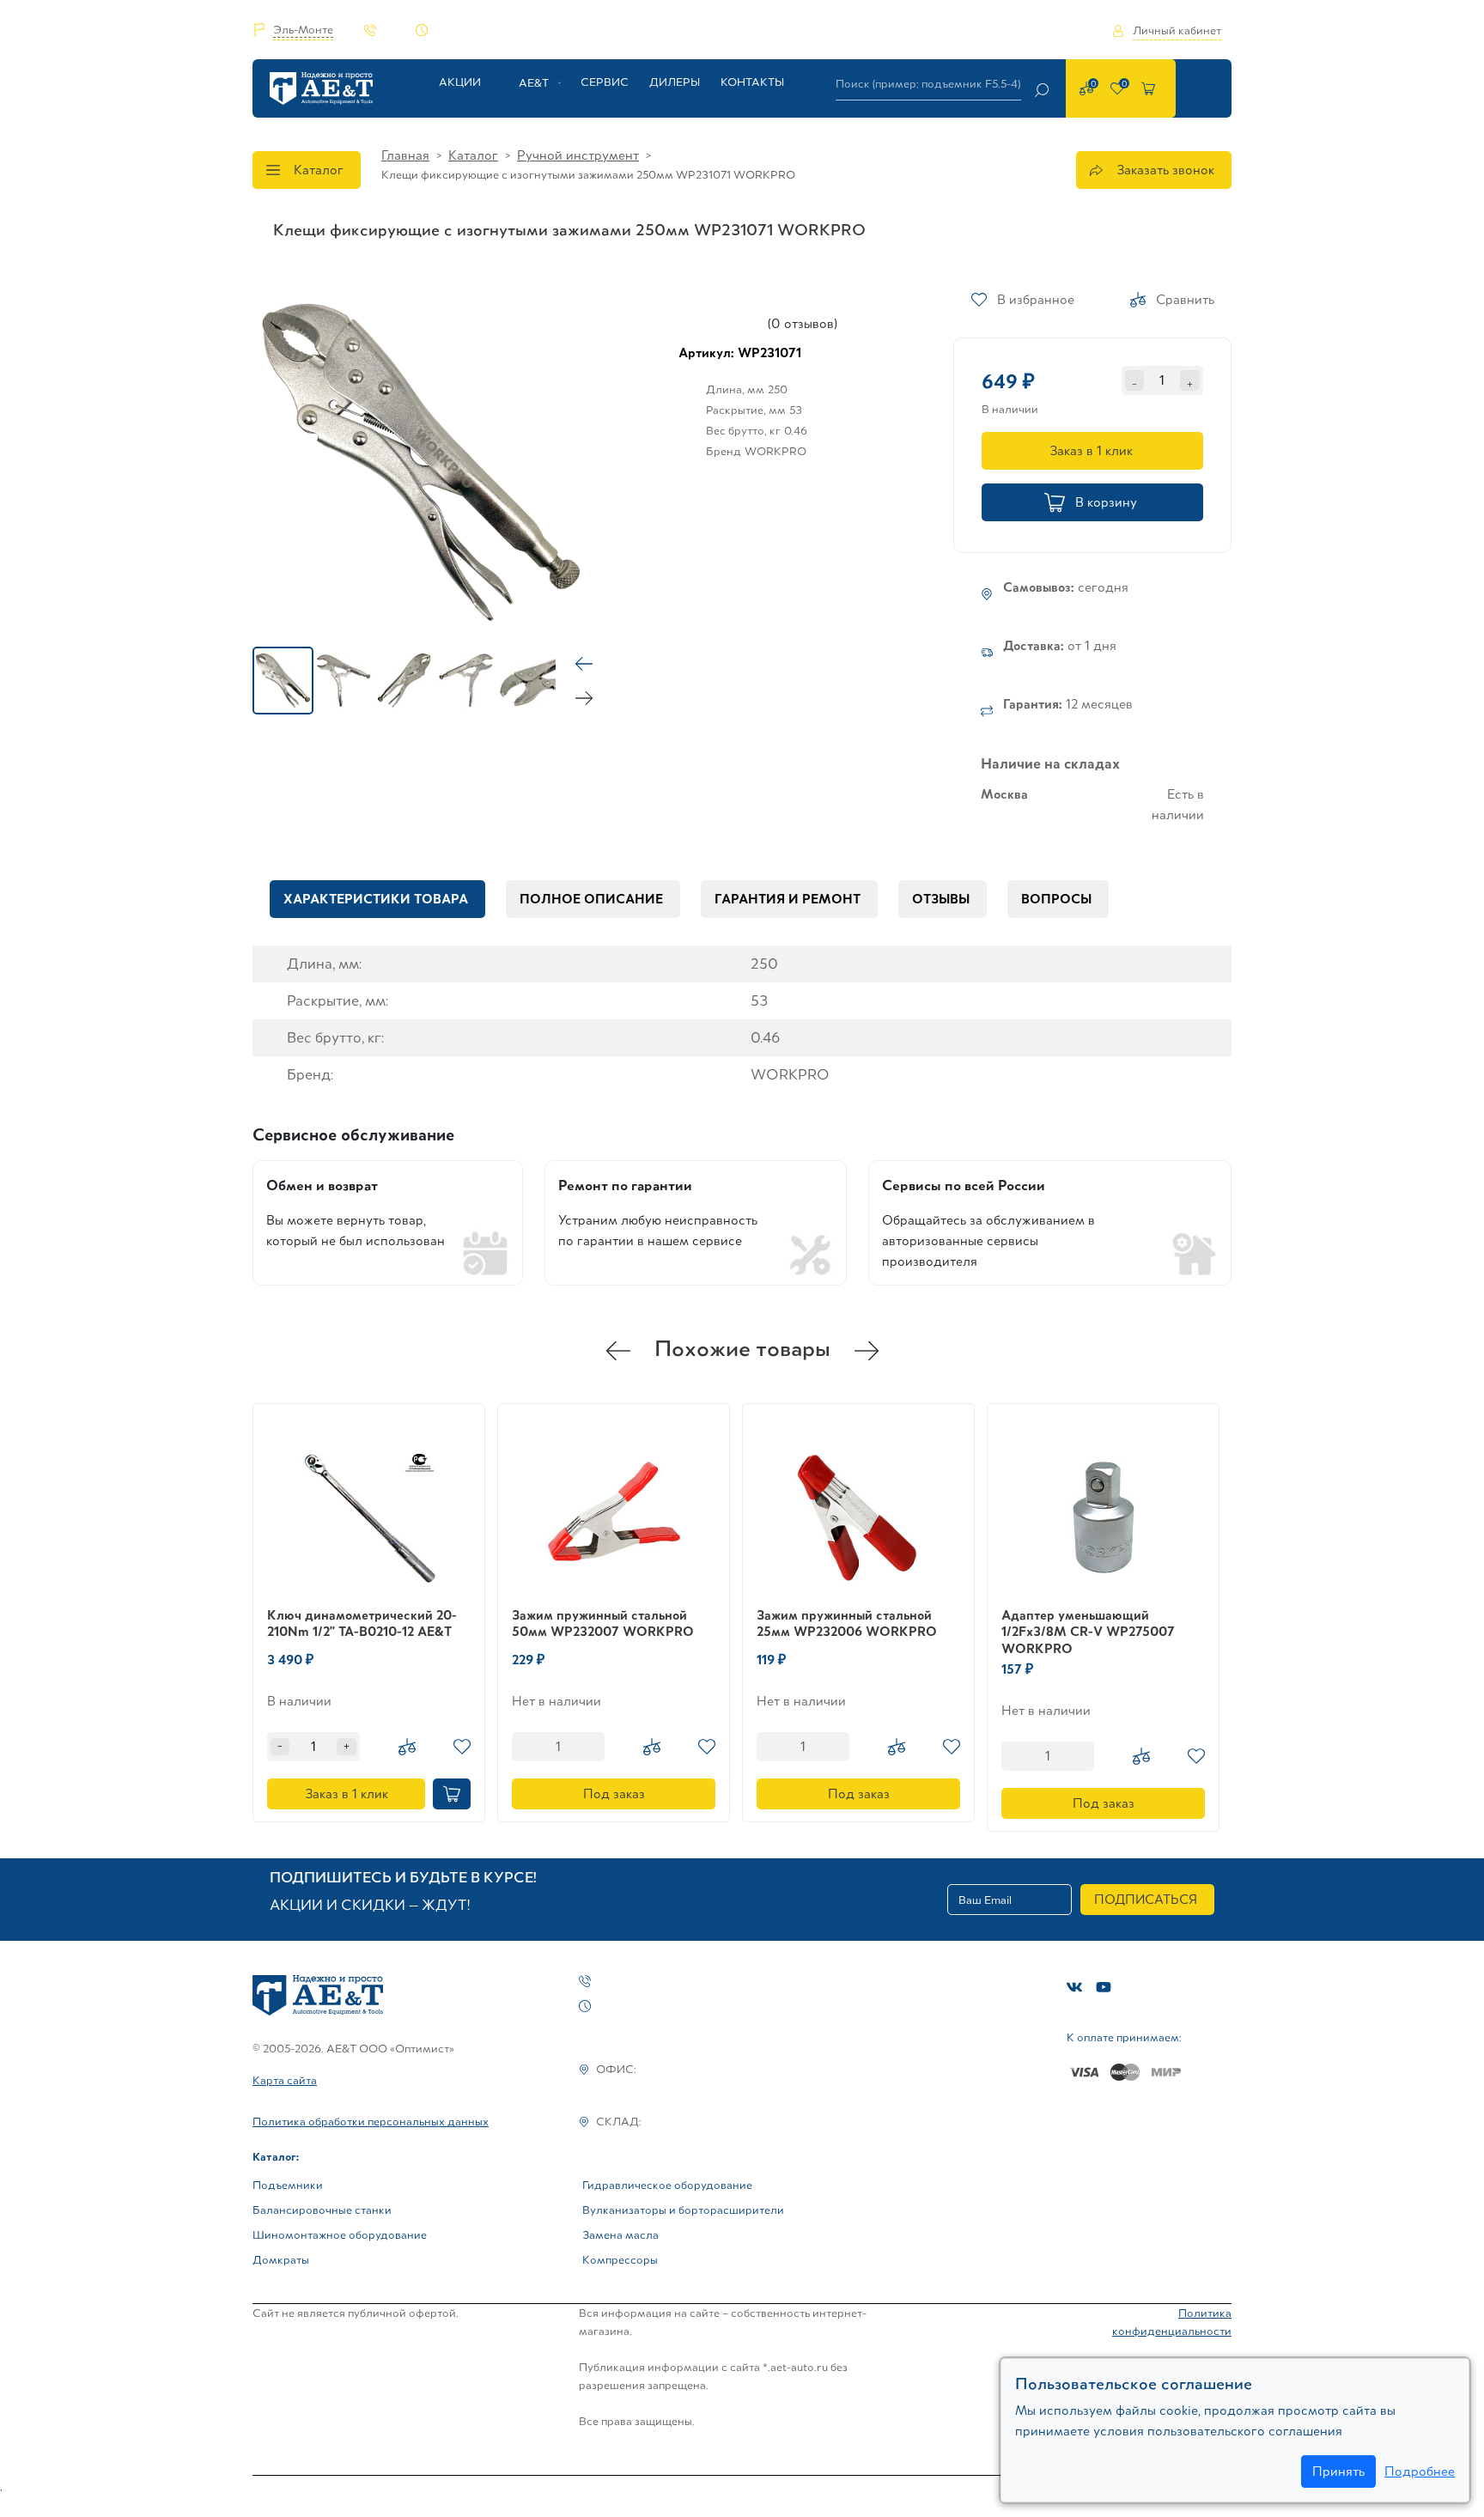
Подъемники (288, 2185)
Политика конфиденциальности (1172, 2322)
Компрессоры (620, 2260)
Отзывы (941, 899)
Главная (405, 155)
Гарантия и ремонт (788, 899)
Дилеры (675, 82)
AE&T (534, 83)
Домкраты (281, 2260)
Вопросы (1056, 899)
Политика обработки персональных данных (371, 2122)
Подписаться (1146, 1899)
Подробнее (1420, 2471)
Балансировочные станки (322, 2210)
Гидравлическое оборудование (667, 2185)
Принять (1338, 2471)
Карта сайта (285, 2080)
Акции (460, 82)
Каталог (319, 170)
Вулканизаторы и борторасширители (683, 2210)
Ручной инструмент (578, 155)
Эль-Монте (303, 30)
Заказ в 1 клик (1091, 450)
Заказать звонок (1165, 170)
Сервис (605, 82)
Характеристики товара (376, 899)
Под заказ (614, 1794)
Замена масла (620, 2235)
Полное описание (591, 899)
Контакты (752, 82)
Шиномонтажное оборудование (340, 2235)
